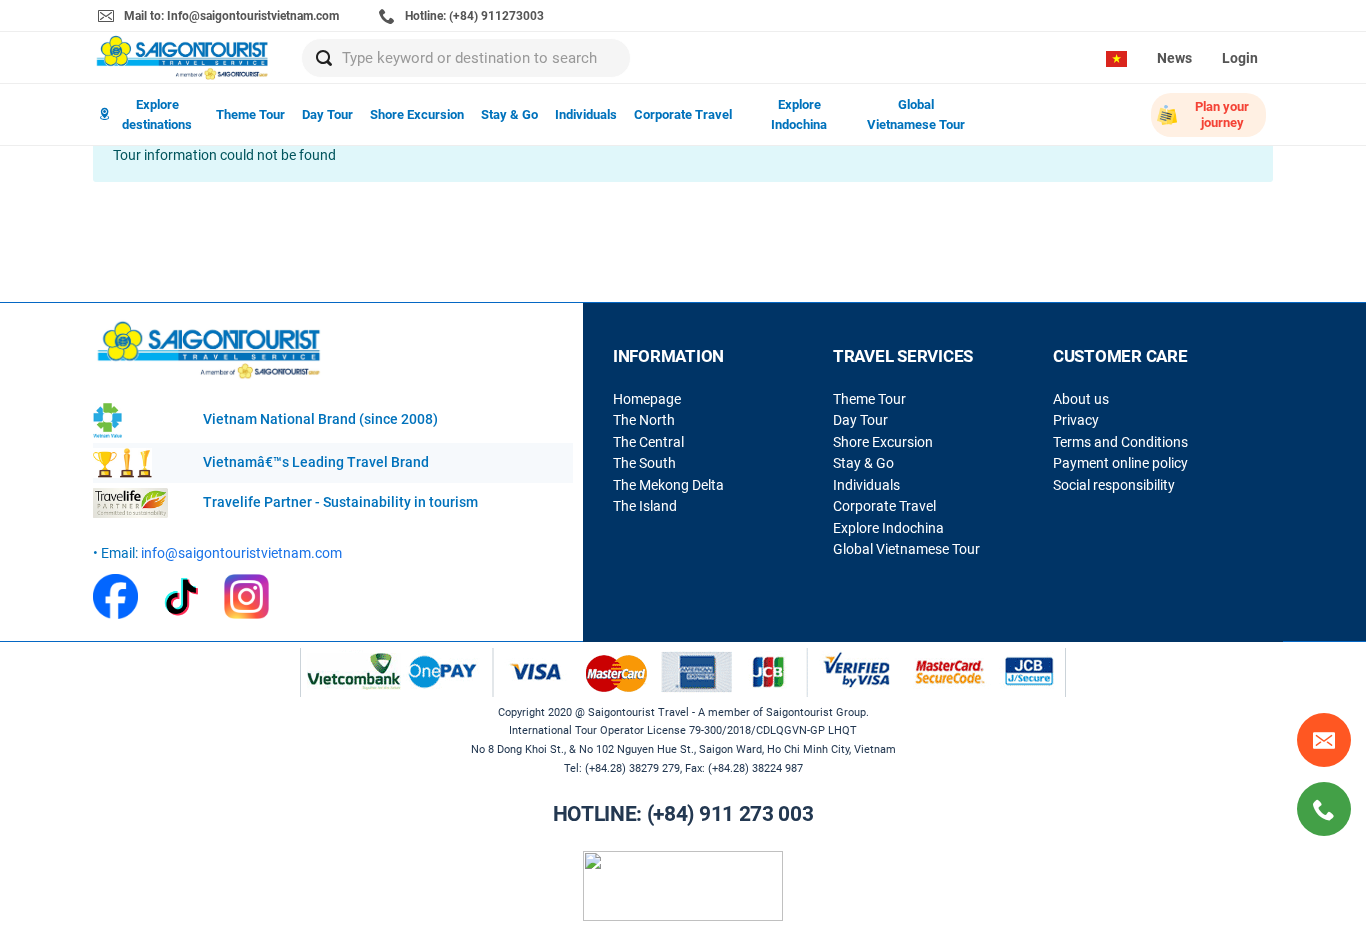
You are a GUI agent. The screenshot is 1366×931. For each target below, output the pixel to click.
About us (1081, 399)
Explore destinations (157, 114)
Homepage (647, 399)
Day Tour (327, 114)
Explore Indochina (799, 114)
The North (644, 420)
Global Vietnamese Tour (916, 114)
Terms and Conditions (1120, 442)
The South (644, 463)
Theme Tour (250, 114)
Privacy (1076, 420)
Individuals (586, 114)
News (1174, 58)
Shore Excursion (417, 114)
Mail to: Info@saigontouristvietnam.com (230, 16)
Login (1240, 58)
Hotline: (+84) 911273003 (473, 16)
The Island (645, 506)
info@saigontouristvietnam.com (241, 553)
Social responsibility (1114, 485)
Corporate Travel (683, 114)
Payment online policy (1120, 463)
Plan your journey (1222, 114)
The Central (648, 442)
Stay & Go (509, 114)
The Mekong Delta (668, 485)
